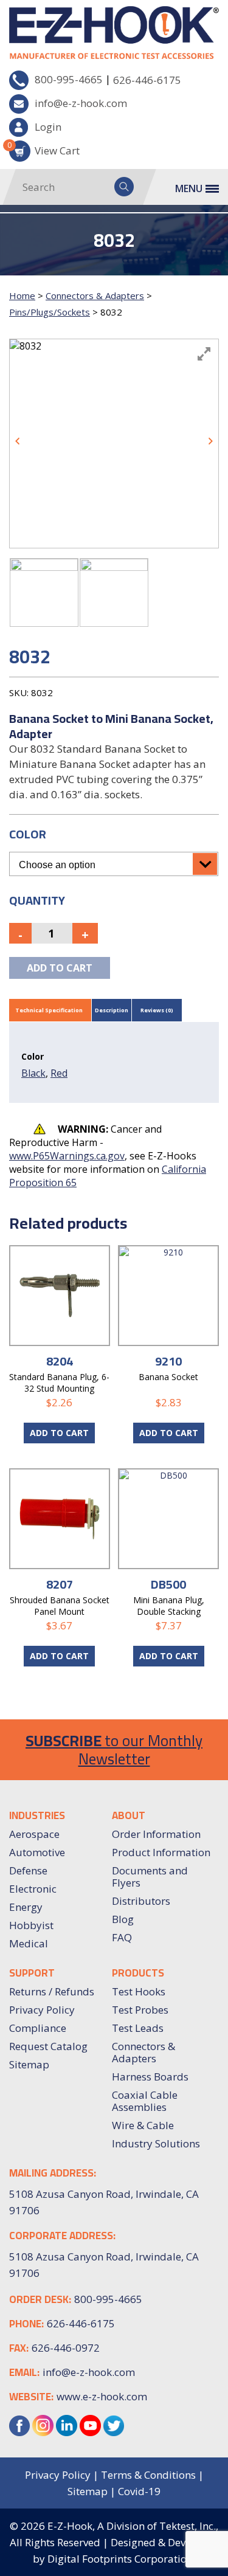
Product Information (161, 1852)
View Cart (44, 149)
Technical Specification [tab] (49, 1010)
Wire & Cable (143, 2125)
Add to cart (60, 968)
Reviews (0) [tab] (157, 1010)
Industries (37, 1815)
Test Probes (140, 2010)
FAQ (122, 1937)
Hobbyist (31, 1925)
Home (22, 295)
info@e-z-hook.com (81, 103)
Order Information (156, 1834)
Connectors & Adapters (95, 295)
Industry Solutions (156, 2143)
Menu (189, 188)
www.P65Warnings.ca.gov (67, 1156)
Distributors (141, 1901)
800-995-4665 (69, 79)
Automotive (37, 1852)
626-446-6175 (147, 80)
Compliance (38, 2028)
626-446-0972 (66, 2348)
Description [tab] (112, 1010)
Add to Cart (169, 1433)
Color (28, 834)
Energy (26, 1907)
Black (33, 1073)
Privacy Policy (42, 2010)
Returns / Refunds (52, 1991)
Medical (29, 1943)
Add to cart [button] (59, 1433)
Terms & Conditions (148, 2475)
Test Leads (138, 2028)
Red (59, 1073)
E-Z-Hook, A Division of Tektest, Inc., (133, 2526)
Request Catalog (48, 2046)
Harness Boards (150, 2077)
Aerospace (34, 1834)
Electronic (33, 1889)
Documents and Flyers (150, 1877)
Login (48, 127)
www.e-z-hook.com (102, 2396)
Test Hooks (139, 1991)
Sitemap (29, 2064)
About (129, 1815)
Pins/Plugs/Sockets (50, 312)
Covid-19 (139, 2491)
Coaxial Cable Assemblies (145, 2101)
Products (138, 1973)
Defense (28, 1870)
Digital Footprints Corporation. (121, 2559)
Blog (123, 1919)
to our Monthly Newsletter (114, 1749)
